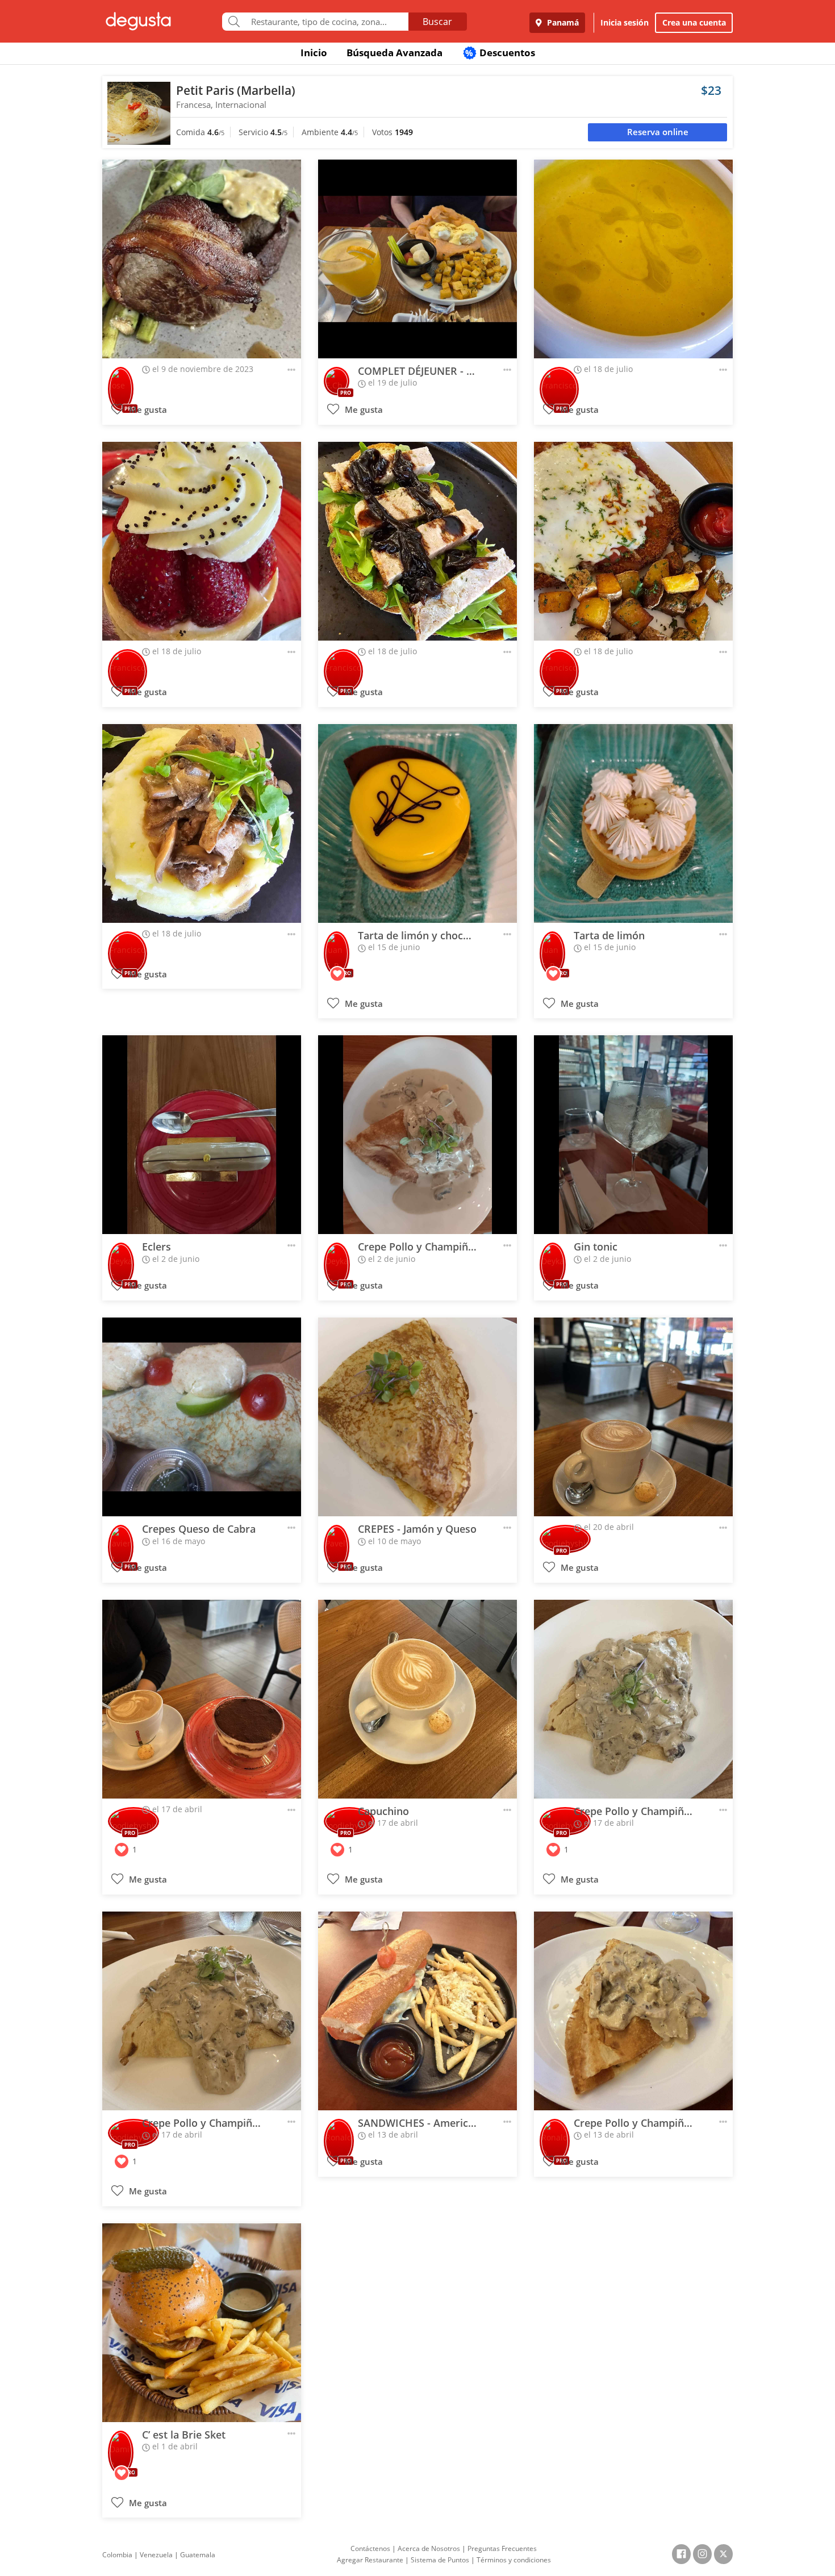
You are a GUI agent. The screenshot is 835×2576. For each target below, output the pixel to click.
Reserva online (658, 132)
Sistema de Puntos (440, 2560)
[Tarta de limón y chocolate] (417, 823)
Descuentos (500, 53)
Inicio (314, 53)
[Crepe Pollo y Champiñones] (417, 1135)
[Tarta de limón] (633, 823)
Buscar (437, 22)
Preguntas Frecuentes (502, 2548)
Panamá (562, 22)
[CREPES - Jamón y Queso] (417, 1417)
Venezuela (156, 2555)
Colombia (117, 2555)
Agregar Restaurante (370, 2560)
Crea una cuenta (694, 22)
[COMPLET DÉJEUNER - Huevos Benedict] (417, 259)
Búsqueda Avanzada (394, 53)
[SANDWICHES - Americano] (417, 2011)
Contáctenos (370, 2548)
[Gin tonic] (633, 1135)
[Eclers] (202, 1135)
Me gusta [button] (147, 410)
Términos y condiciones (514, 2560)
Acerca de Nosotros (429, 2548)
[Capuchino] (417, 1699)
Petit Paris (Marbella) (236, 90)
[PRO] (121, 381)
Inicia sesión (625, 22)
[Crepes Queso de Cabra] (202, 1417)
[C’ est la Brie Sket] (202, 2323)
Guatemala (198, 2555)
